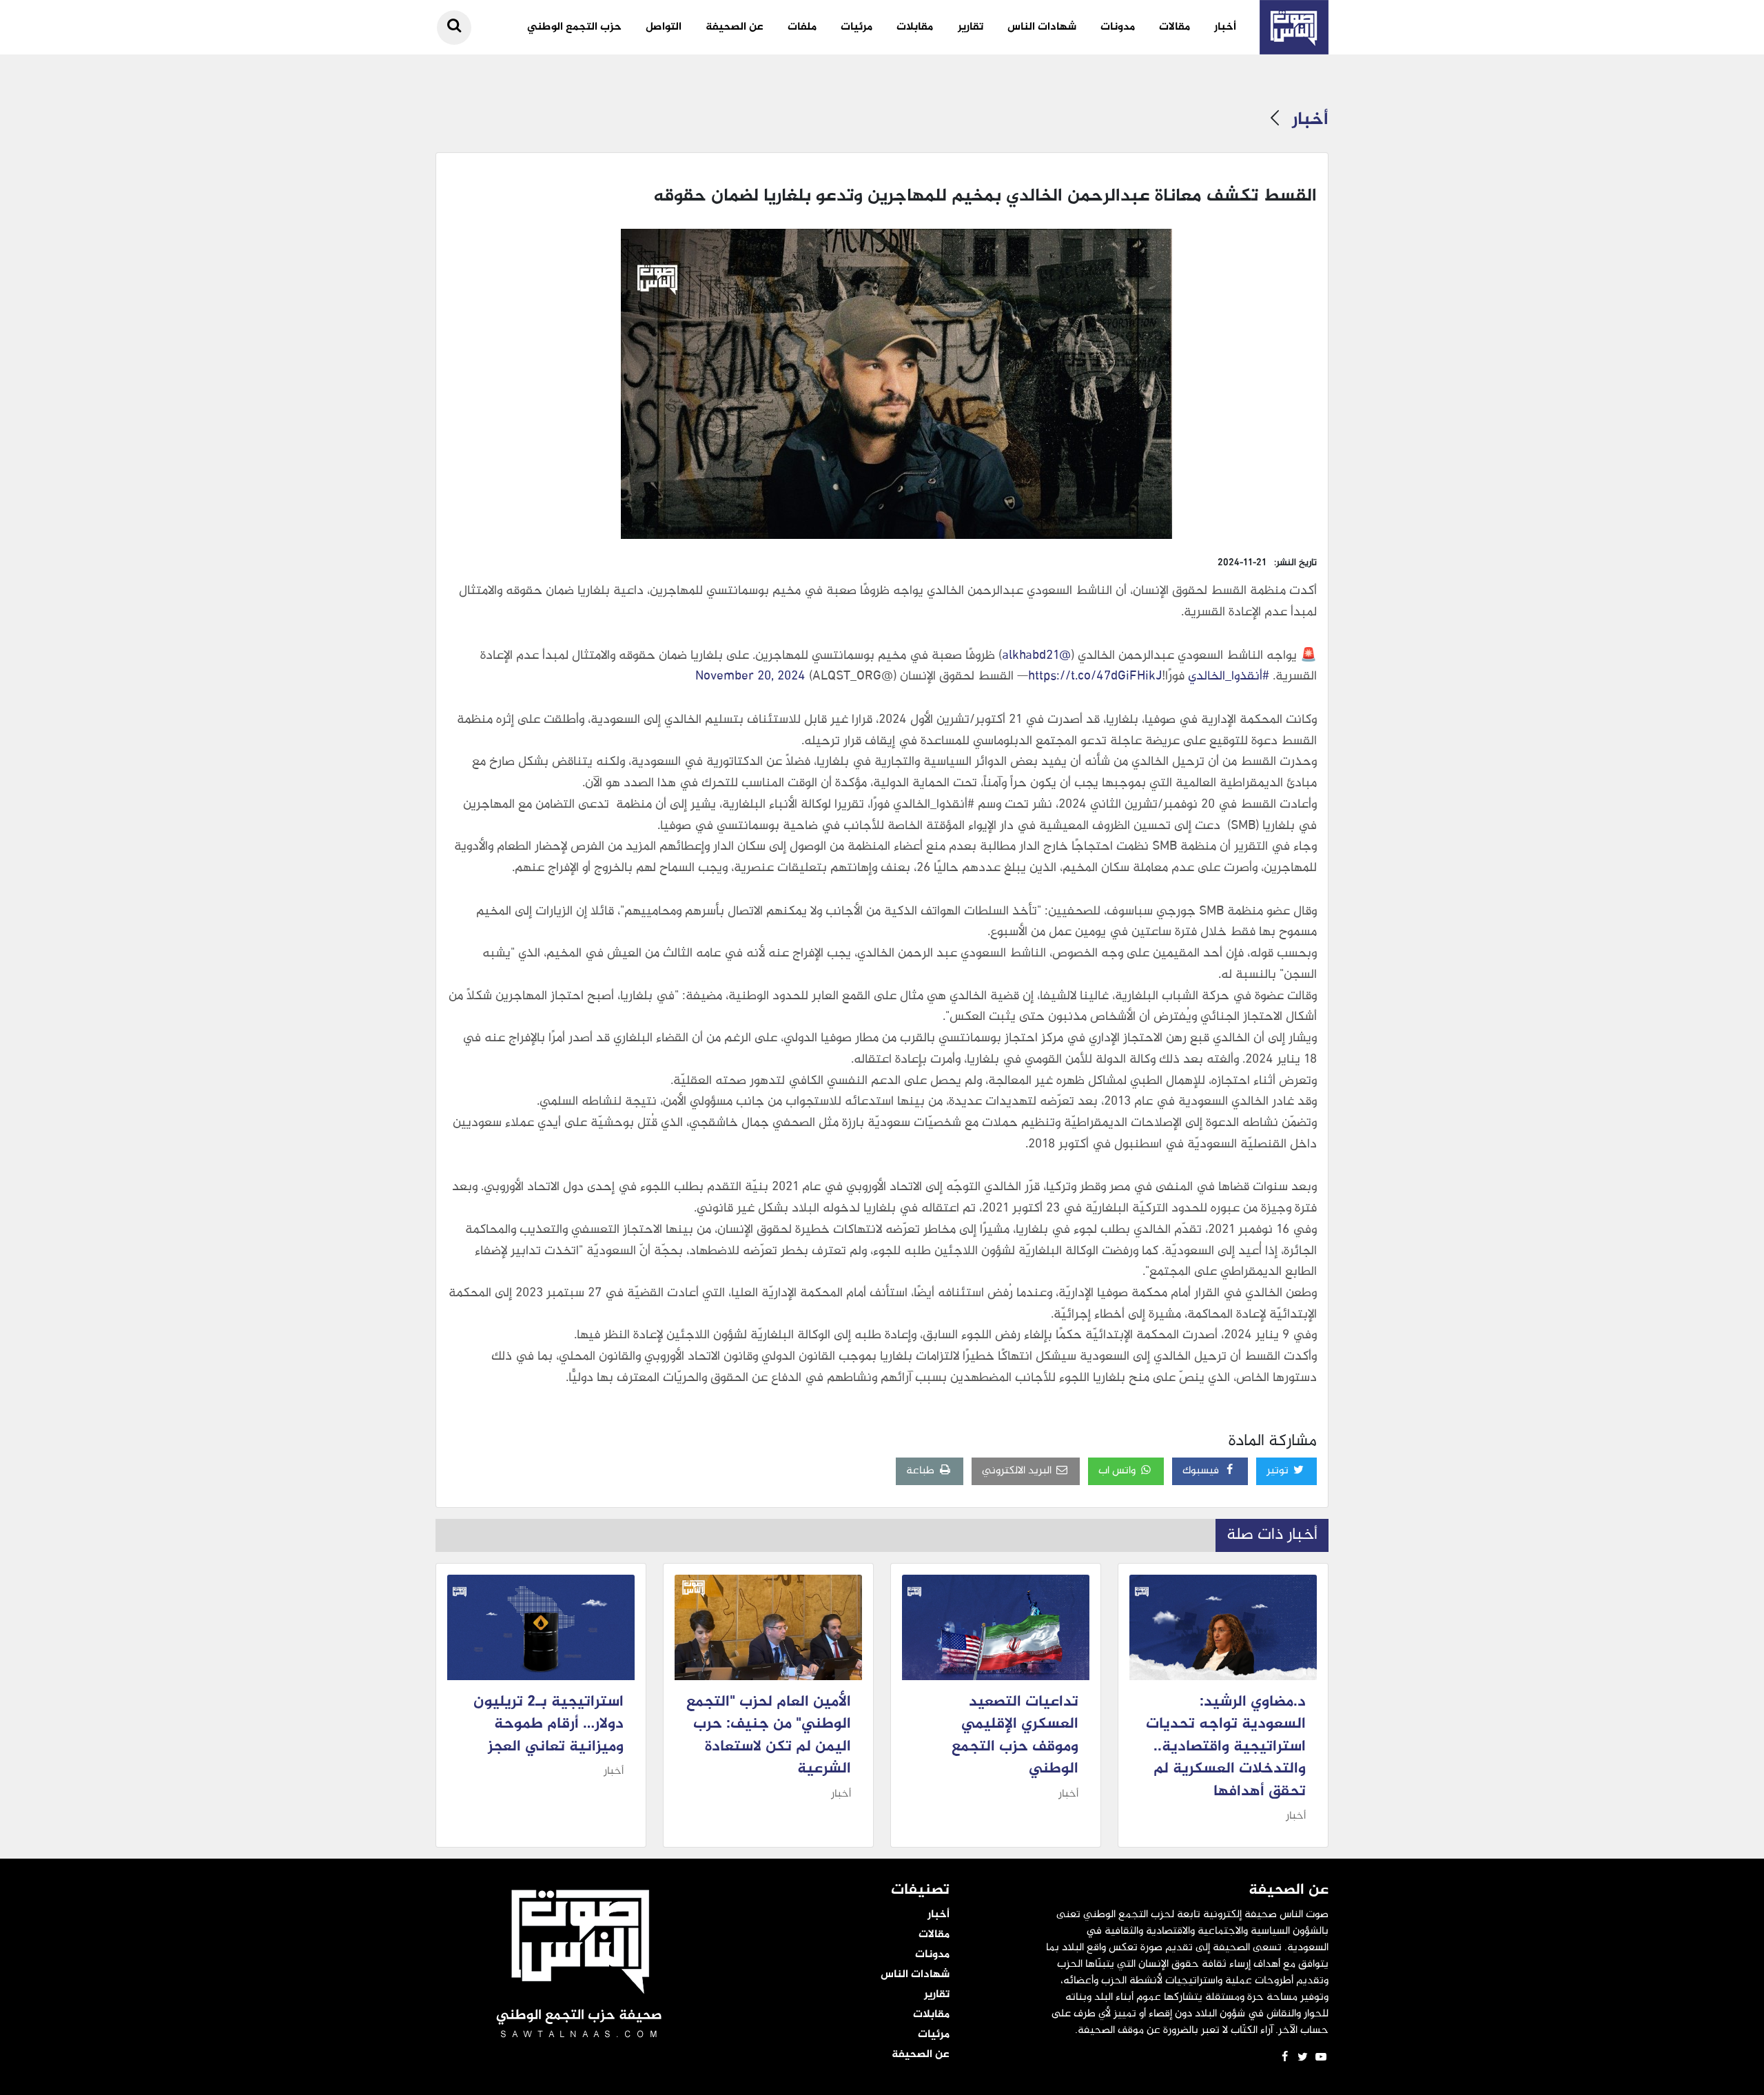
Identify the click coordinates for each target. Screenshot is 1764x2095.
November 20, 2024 (750, 677)
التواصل (664, 27)
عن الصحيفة (735, 27)
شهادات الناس (1042, 27)
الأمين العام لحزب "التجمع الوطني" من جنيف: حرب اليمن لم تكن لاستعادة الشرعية (769, 1736)
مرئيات (857, 27)
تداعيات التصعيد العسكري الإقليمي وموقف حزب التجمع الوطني (1015, 1736)
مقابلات (915, 27)
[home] (1294, 27)
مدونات (1118, 27)
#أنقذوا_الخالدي (1229, 677)
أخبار (1225, 27)
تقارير (971, 27)
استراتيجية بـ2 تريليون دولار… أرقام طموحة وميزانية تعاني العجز (548, 1725)
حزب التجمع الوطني (574, 27)
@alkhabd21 (1036, 656)
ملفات (802, 27)
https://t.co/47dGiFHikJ (1095, 677)
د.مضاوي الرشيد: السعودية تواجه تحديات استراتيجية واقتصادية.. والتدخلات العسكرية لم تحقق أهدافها (1226, 1747)
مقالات (1175, 27)
